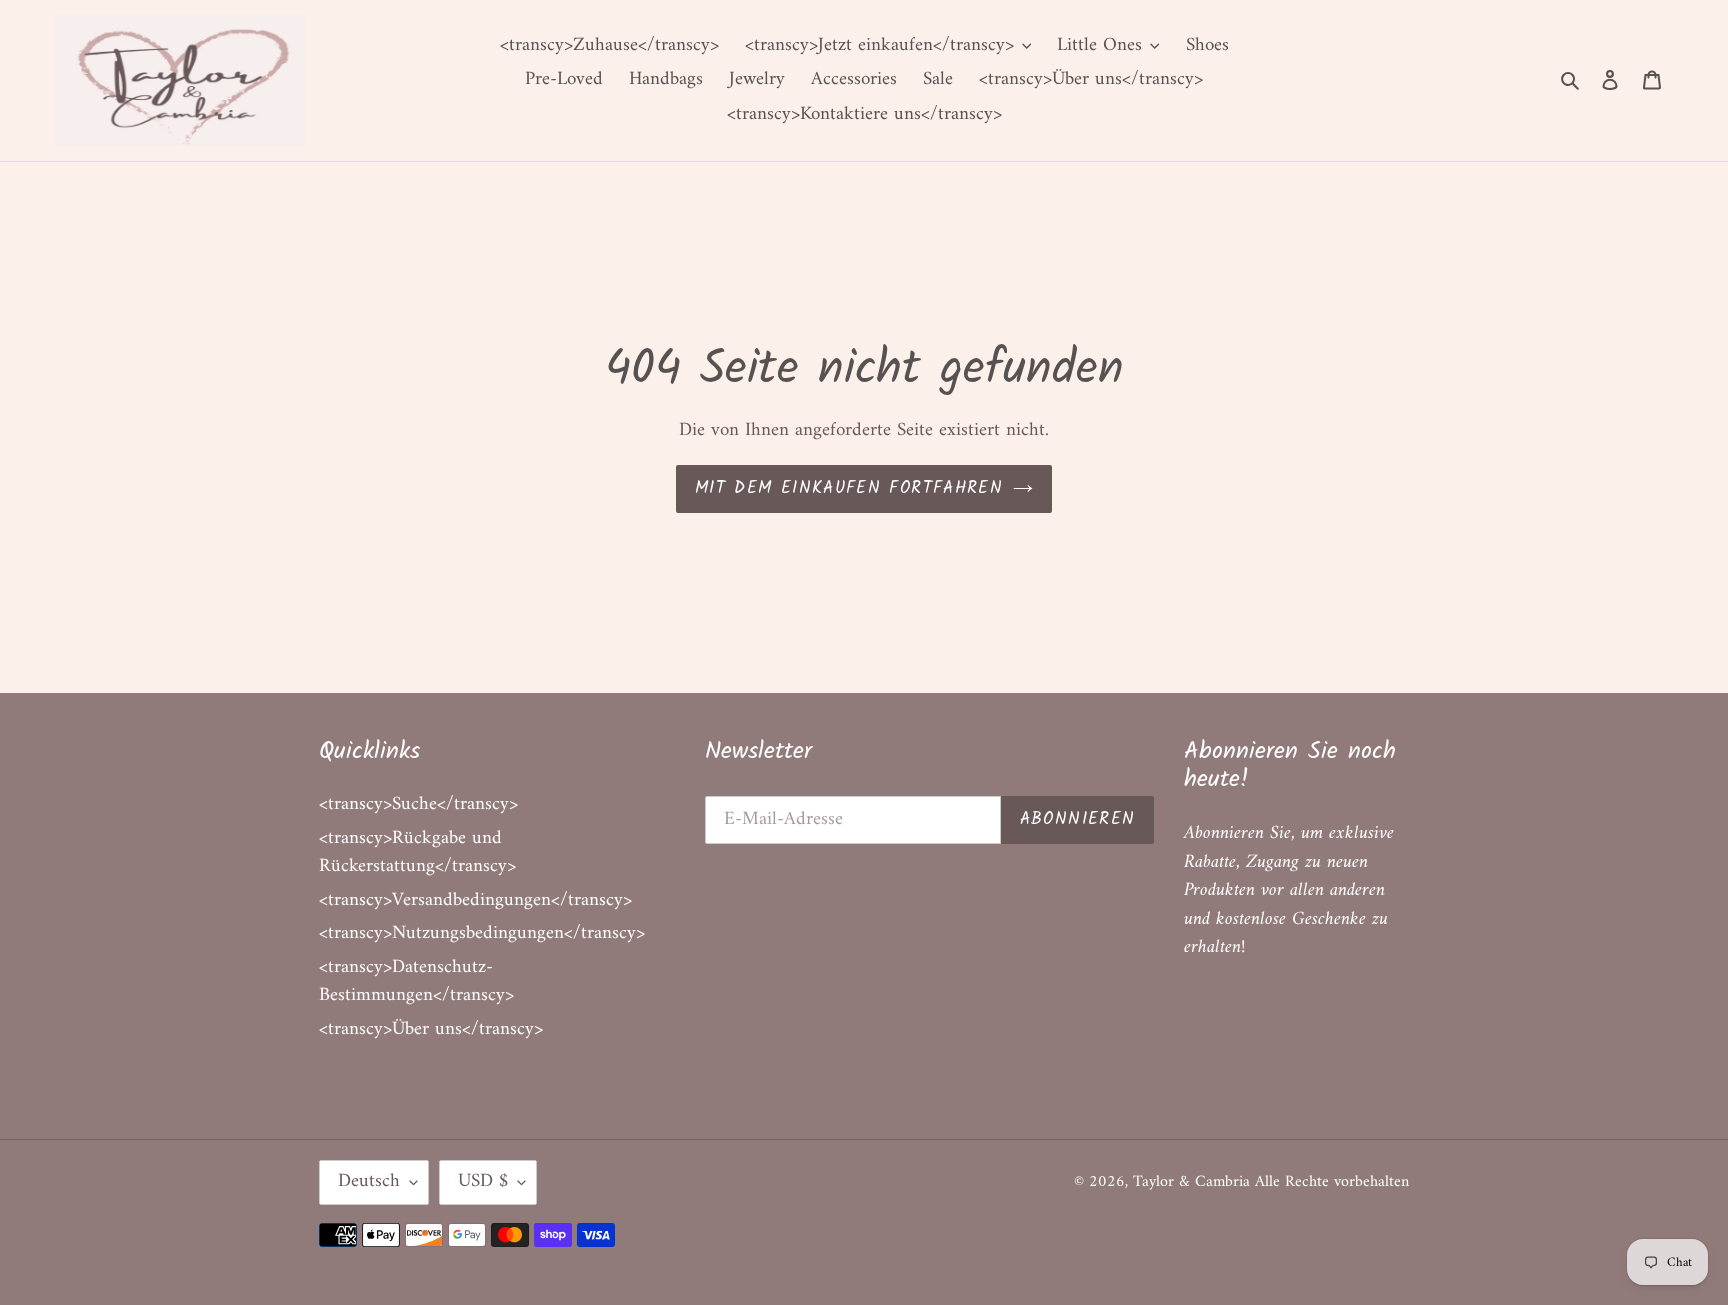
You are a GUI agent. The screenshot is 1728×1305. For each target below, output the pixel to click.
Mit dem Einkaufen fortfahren (849, 488)
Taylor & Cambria (1194, 1182)
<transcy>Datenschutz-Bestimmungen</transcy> (416, 982)
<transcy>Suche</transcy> (418, 804)
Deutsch (369, 1181)
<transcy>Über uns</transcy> (431, 1029)
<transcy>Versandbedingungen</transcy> (475, 900)
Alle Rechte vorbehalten (1332, 1182)
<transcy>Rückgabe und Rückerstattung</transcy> (417, 853)
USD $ (483, 1181)
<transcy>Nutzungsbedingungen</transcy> (482, 933)
